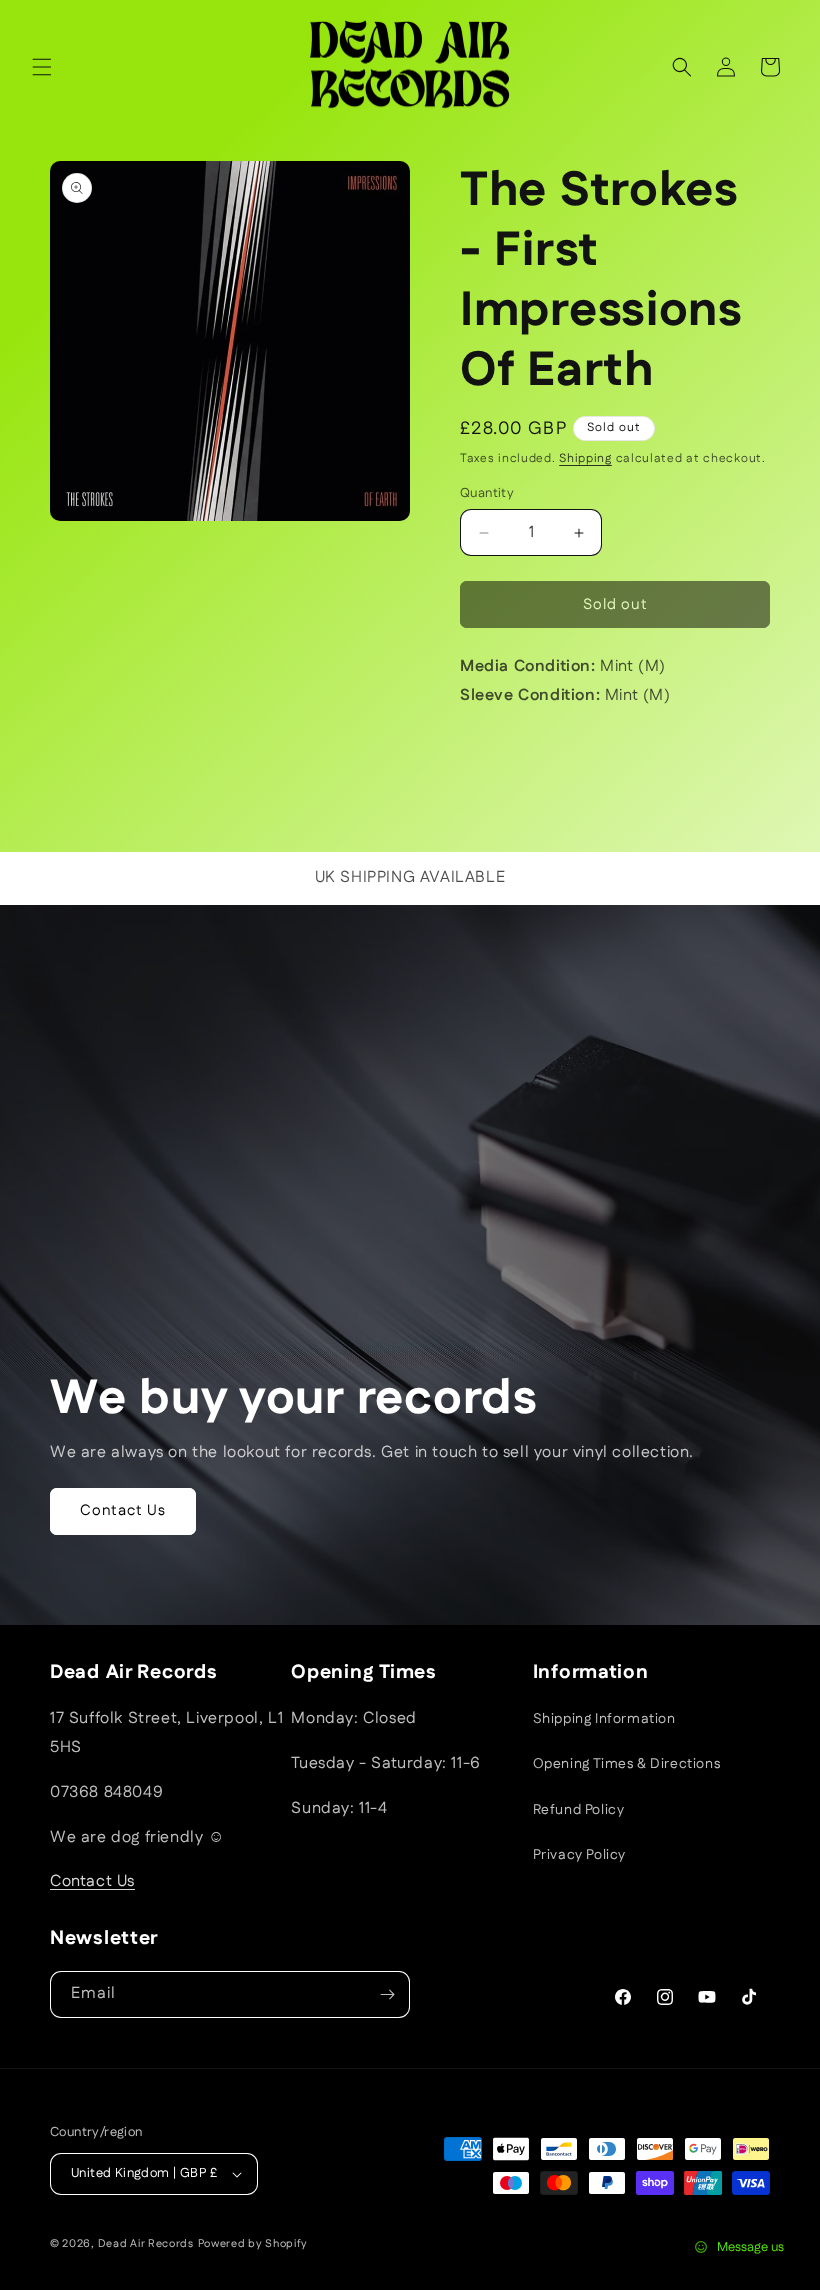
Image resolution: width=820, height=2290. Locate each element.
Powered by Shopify (253, 2244)
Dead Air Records (146, 2244)
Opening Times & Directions (627, 1764)
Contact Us (123, 1510)
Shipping (585, 458)
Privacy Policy (579, 1855)
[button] (42, 67)
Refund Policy (579, 1810)
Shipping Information (604, 1719)
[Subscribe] (387, 1994)
